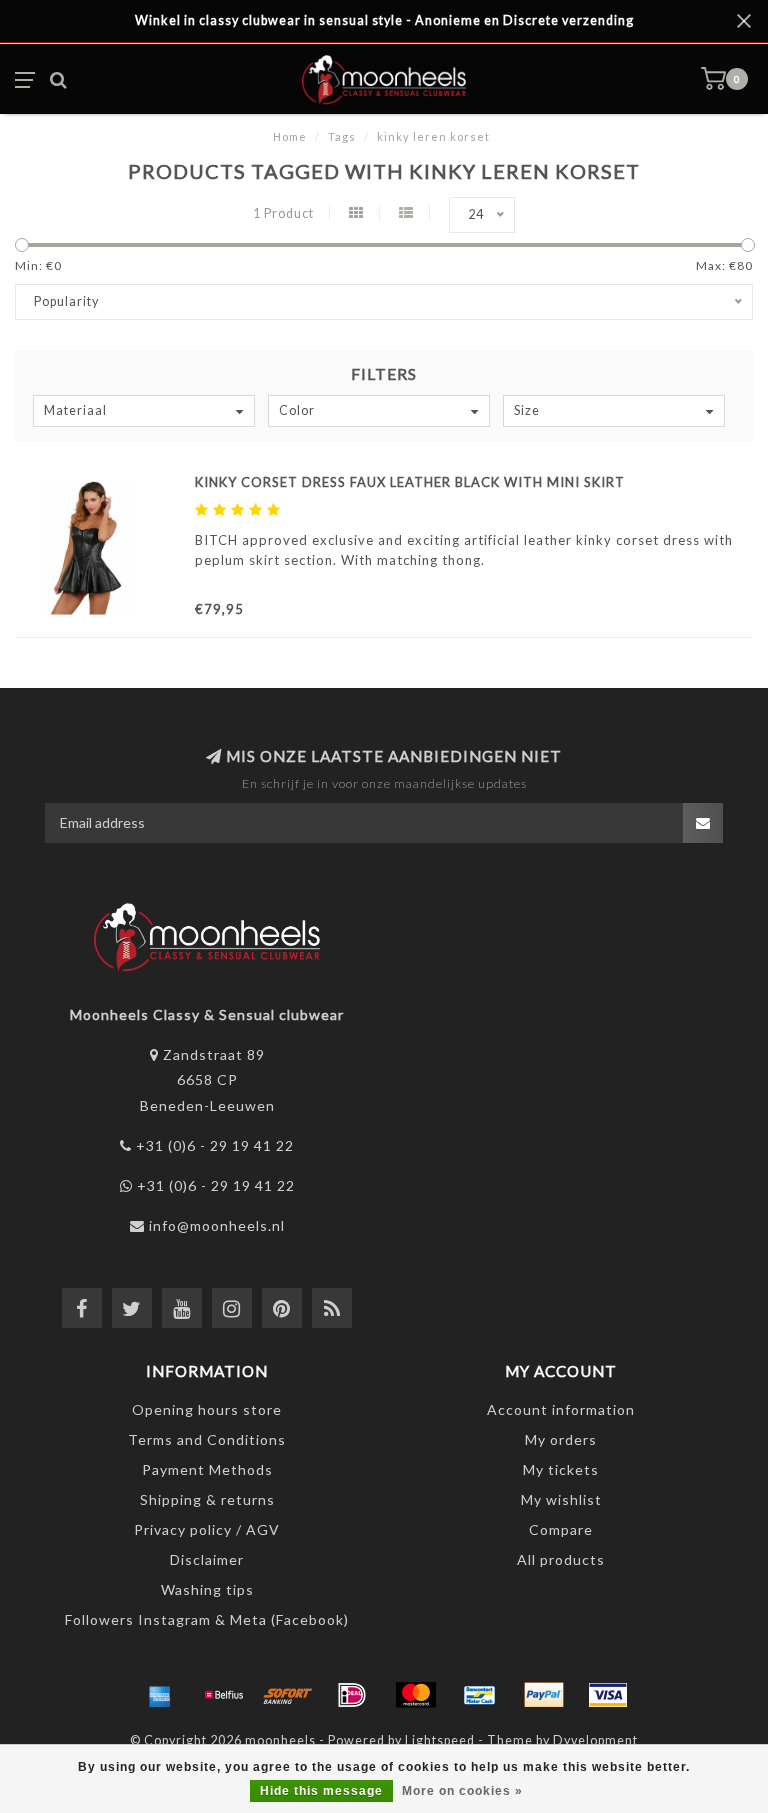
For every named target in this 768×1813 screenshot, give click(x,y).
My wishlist (561, 1499)
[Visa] (608, 1695)
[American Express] (160, 1695)
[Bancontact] (480, 1695)
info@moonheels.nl (217, 1225)
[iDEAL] (352, 1695)
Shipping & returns (207, 1499)
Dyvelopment (595, 1740)
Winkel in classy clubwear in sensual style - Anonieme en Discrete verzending (384, 20)
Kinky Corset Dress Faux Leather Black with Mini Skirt (410, 482)
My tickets (561, 1469)
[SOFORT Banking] (288, 1695)
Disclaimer (207, 1559)
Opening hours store (207, 1409)
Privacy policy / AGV (207, 1529)
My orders (561, 1439)
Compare (561, 1529)
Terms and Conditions (207, 1439)
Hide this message (321, 1791)
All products (561, 1559)
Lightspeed (440, 1740)
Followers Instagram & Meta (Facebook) (207, 1619)
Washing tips (207, 1589)
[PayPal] (544, 1695)
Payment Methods (207, 1469)
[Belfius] (224, 1695)
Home (290, 136)
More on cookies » (462, 1791)
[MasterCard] (416, 1695)
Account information (561, 1409)
